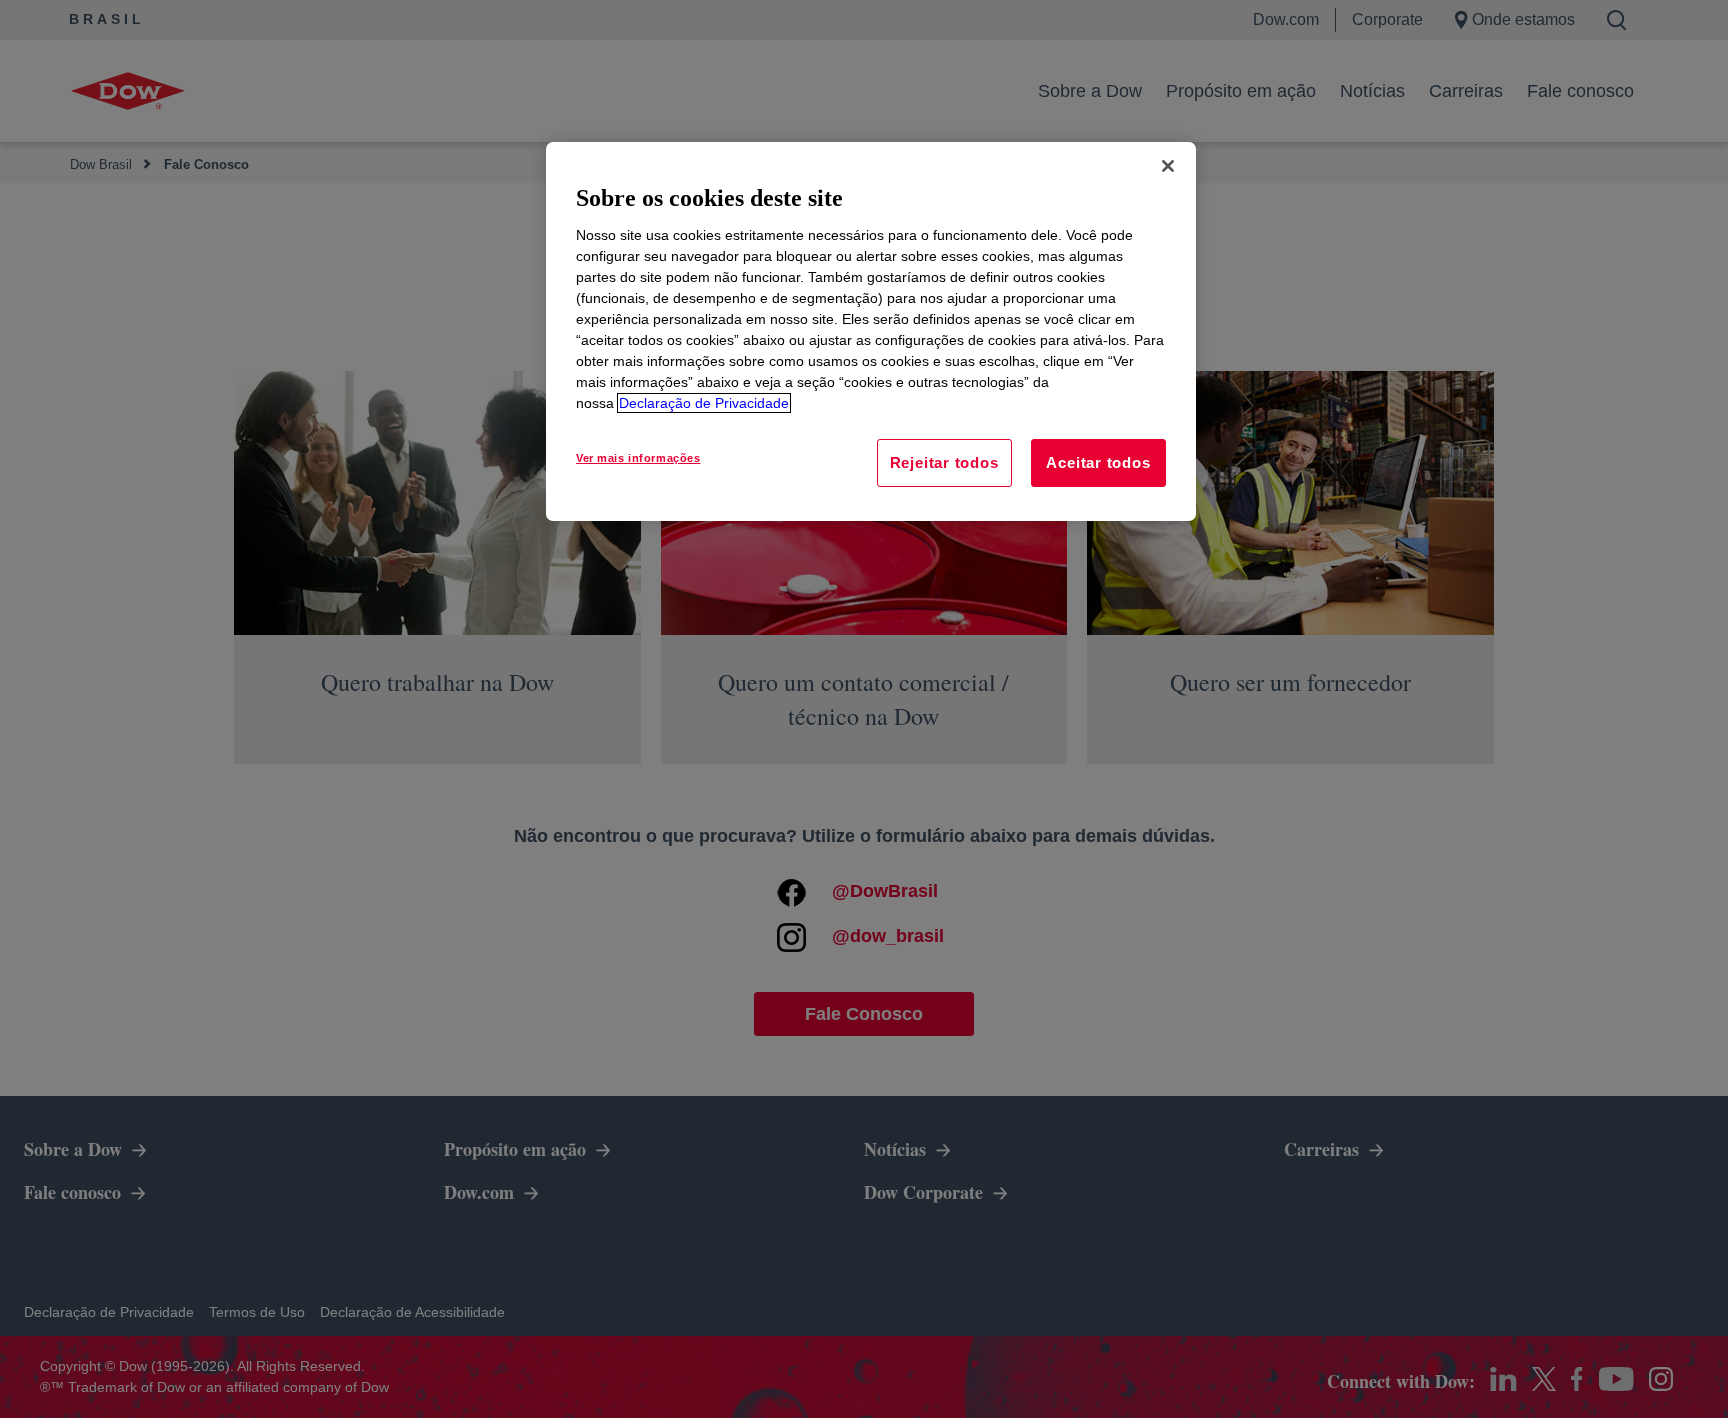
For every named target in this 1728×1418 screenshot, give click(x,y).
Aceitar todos (1098, 462)
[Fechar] (1168, 166)
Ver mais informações (638, 458)
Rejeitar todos (944, 462)
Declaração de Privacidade (704, 403)
